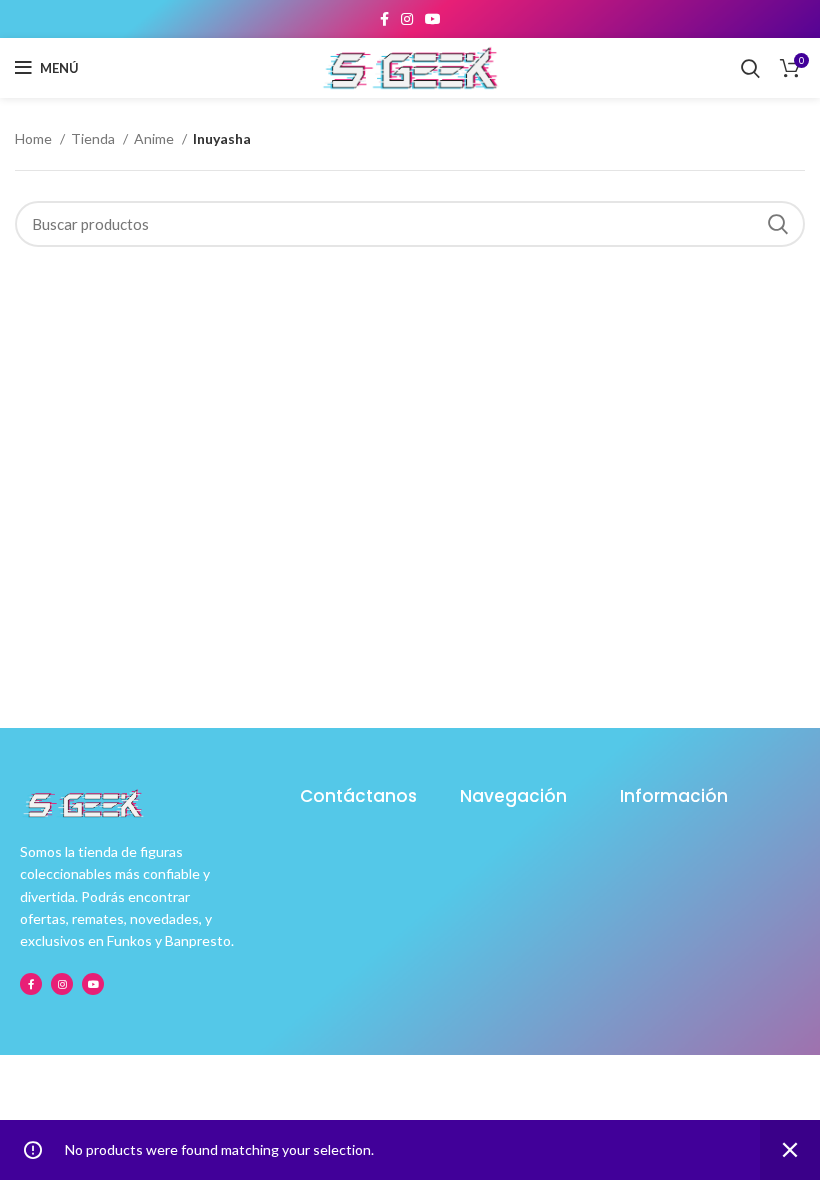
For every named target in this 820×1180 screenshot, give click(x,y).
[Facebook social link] (384, 19)
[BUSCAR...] (778, 224)
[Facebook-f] (31, 984)
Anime (155, 138)
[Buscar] (750, 68)
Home (35, 138)
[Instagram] (62, 984)
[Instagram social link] (407, 19)
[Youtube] (93, 984)
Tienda (94, 138)
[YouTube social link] (433, 19)
